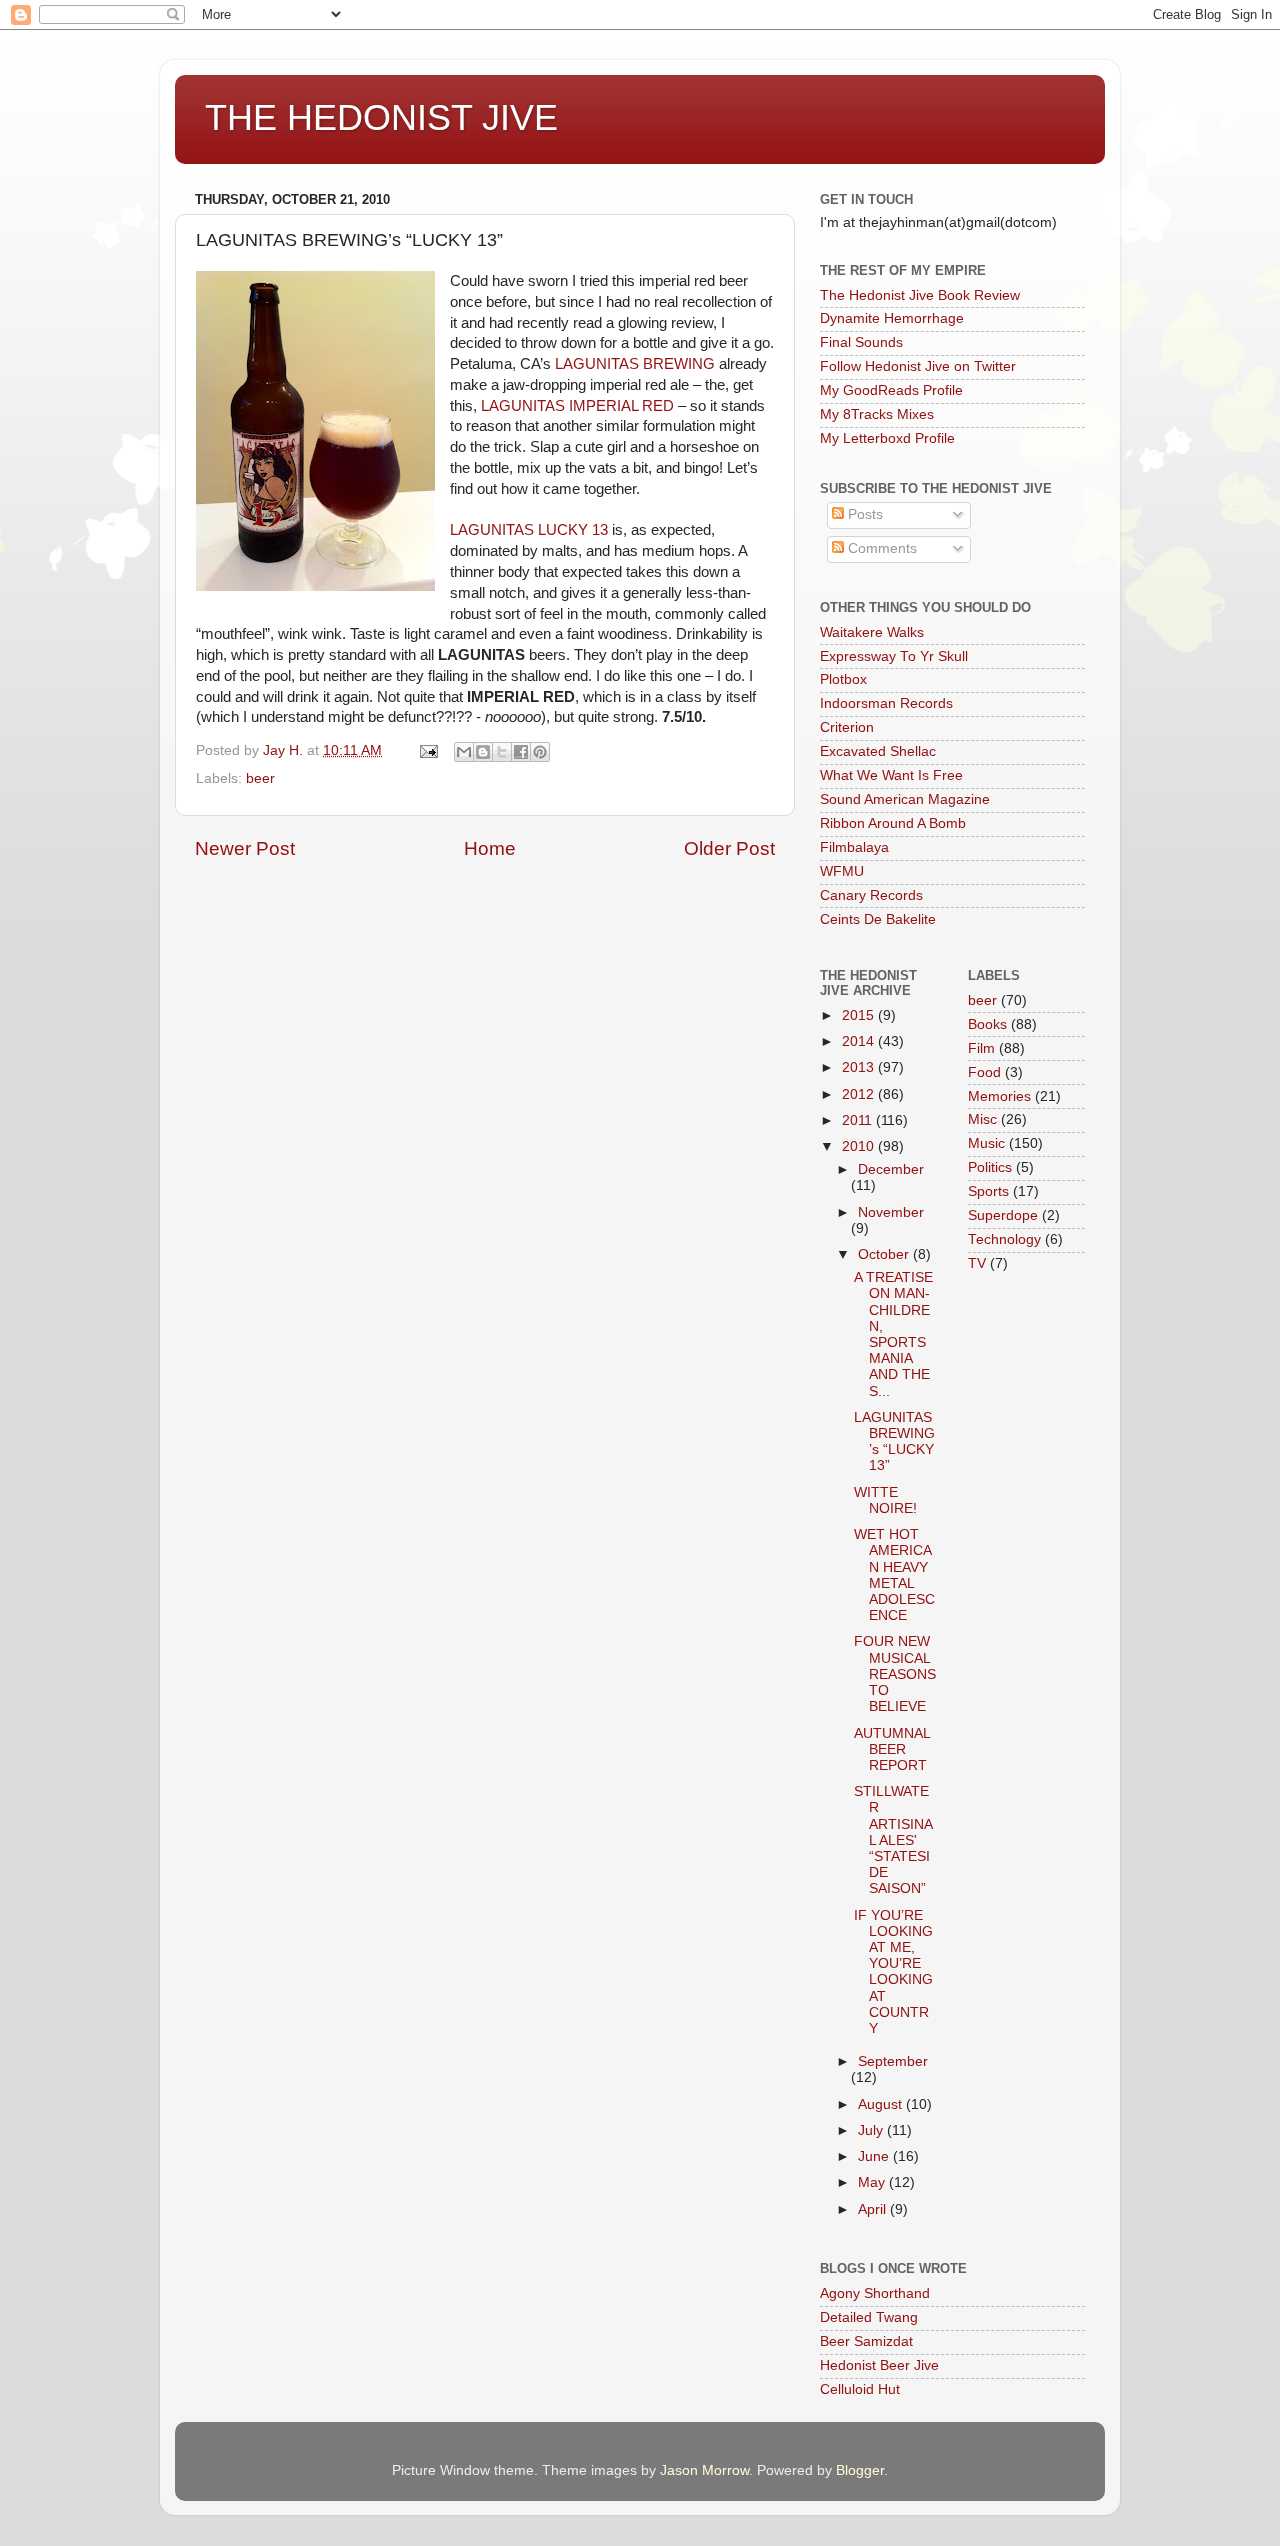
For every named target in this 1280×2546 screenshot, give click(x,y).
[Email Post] (427, 750)
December (891, 1169)
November (891, 1212)
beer (260, 778)
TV (977, 1263)
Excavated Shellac (878, 751)
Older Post (729, 848)
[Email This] (464, 752)
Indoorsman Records (886, 703)
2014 (860, 1041)
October (885, 1254)
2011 (859, 1120)
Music (986, 1143)
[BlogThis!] (483, 752)
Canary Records (871, 895)
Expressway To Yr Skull (894, 656)
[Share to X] (502, 752)
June (875, 2156)
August (882, 2104)
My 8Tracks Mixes (877, 414)
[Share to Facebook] (521, 752)
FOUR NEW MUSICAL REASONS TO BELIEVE (895, 1674)
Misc (982, 1119)
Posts (863, 514)
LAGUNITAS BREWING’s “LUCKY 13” (894, 1442)
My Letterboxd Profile (887, 438)
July (872, 2130)
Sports (988, 1191)
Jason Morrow (704, 2470)
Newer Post (245, 848)
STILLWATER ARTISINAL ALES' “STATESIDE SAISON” (893, 1840)
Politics (990, 1167)
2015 (860, 1015)
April (874, 2209)
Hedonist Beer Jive (879, 2365)
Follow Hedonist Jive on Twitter (918, 366)
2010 (860, 1146)
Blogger (860, 2470)
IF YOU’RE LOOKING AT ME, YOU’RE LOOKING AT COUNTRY (893, 1972)
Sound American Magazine (905, 799)
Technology (1004, 1239)
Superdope (1003, 1215)
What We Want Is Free (891, 775)
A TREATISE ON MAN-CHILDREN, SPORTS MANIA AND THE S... (893, 1334)
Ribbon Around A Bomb (893, 823)
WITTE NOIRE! (885, 1500)
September (893, 2061)
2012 (860, 1094)
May (873, 2182)
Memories (999, 1096)
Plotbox (843, 679)
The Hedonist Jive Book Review (920, 295)
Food (984, 1072)
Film (981, 1048)
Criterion (847, 727)
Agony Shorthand (875, 2293)
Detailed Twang (869, 2317)
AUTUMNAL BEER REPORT (892, 1749)
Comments (880, 548)
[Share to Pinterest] (540, 752)
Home (490, 848)
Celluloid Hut (860, 2389)
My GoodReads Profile (891, 390)
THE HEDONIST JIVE (381, 117)
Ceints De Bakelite (878, 919)
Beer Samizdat (866, 2341)
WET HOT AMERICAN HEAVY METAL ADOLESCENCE (894, 1575)
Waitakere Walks (872, 632)
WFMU (842, 871)
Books (987, 1024)
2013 (860, 1067)
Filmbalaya (854, 847)
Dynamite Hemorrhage (892, 318)
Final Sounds (861, 342)
